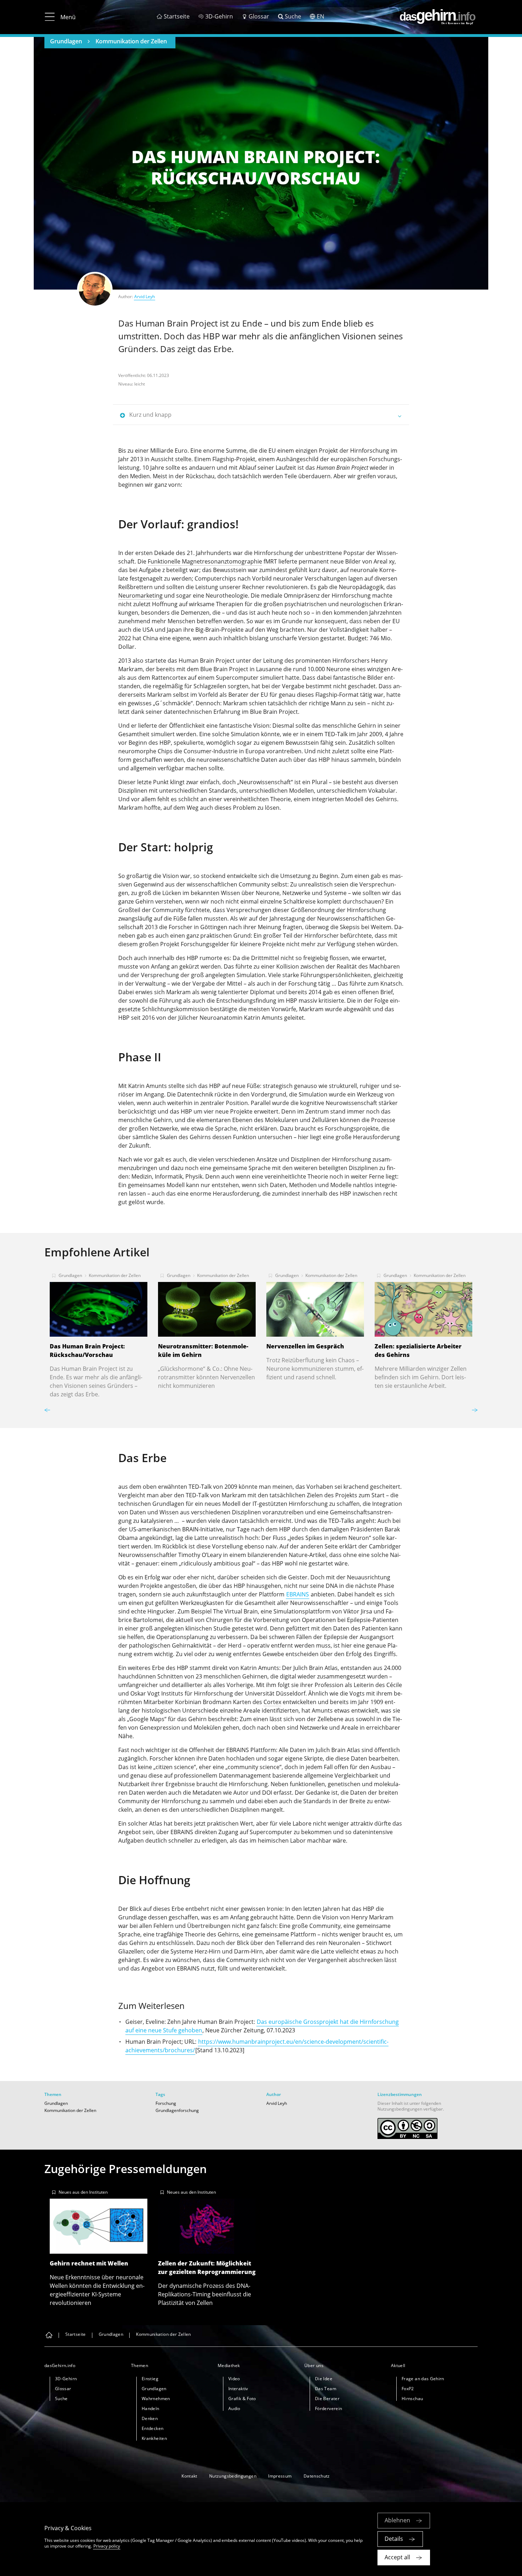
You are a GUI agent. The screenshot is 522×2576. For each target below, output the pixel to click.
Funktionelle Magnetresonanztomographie (205, 561)
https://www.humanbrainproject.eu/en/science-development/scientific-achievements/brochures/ (257, 2046)
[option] (99, 1333)
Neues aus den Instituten (83, 2192)
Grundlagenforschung (177, 2110)
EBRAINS (298, 1594)
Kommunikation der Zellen (131, 41)
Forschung (166, 2103)
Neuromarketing (140, 596)
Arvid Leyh (145, 297)
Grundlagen (66, 41)
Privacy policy (107, 2546)
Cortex (272, 1702)
